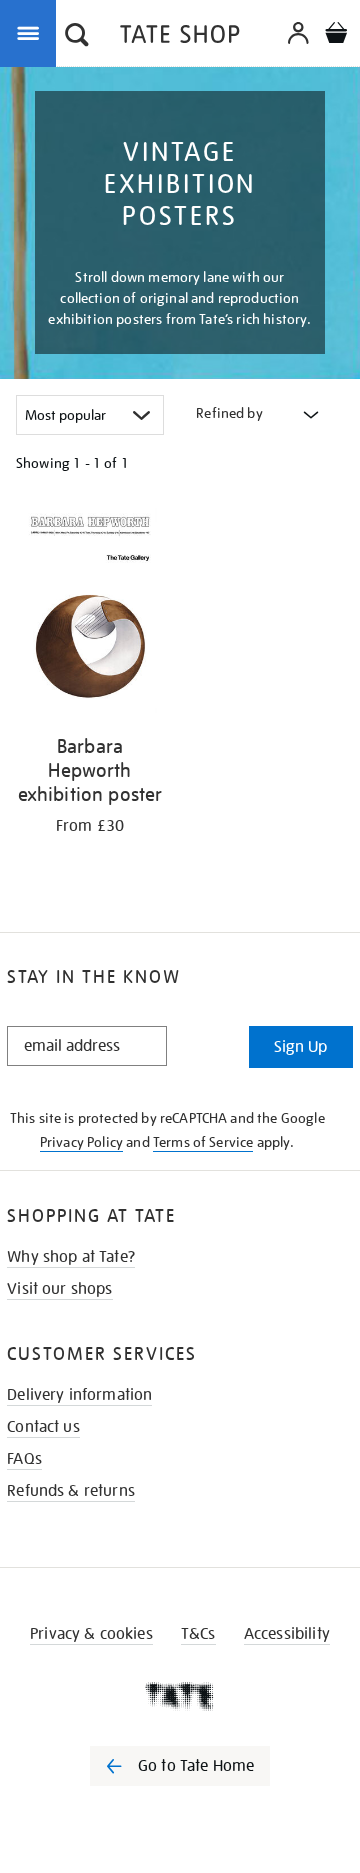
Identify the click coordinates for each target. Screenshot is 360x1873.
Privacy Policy (81, 1142)
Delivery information (79, 1395)
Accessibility (287, 1634)
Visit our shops (59, 1289)
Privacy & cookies (91, 1634)
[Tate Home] (180, 1696)
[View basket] (336, 35)
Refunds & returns (71, 1491)
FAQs (24, 1459)
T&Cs (198, 1634)
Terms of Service (203, 1142)
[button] (77, 37)
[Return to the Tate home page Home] (180, 37)
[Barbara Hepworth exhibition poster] (90, 614)
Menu (32, 32)
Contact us (43, 1427)
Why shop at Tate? (71, 1257)
